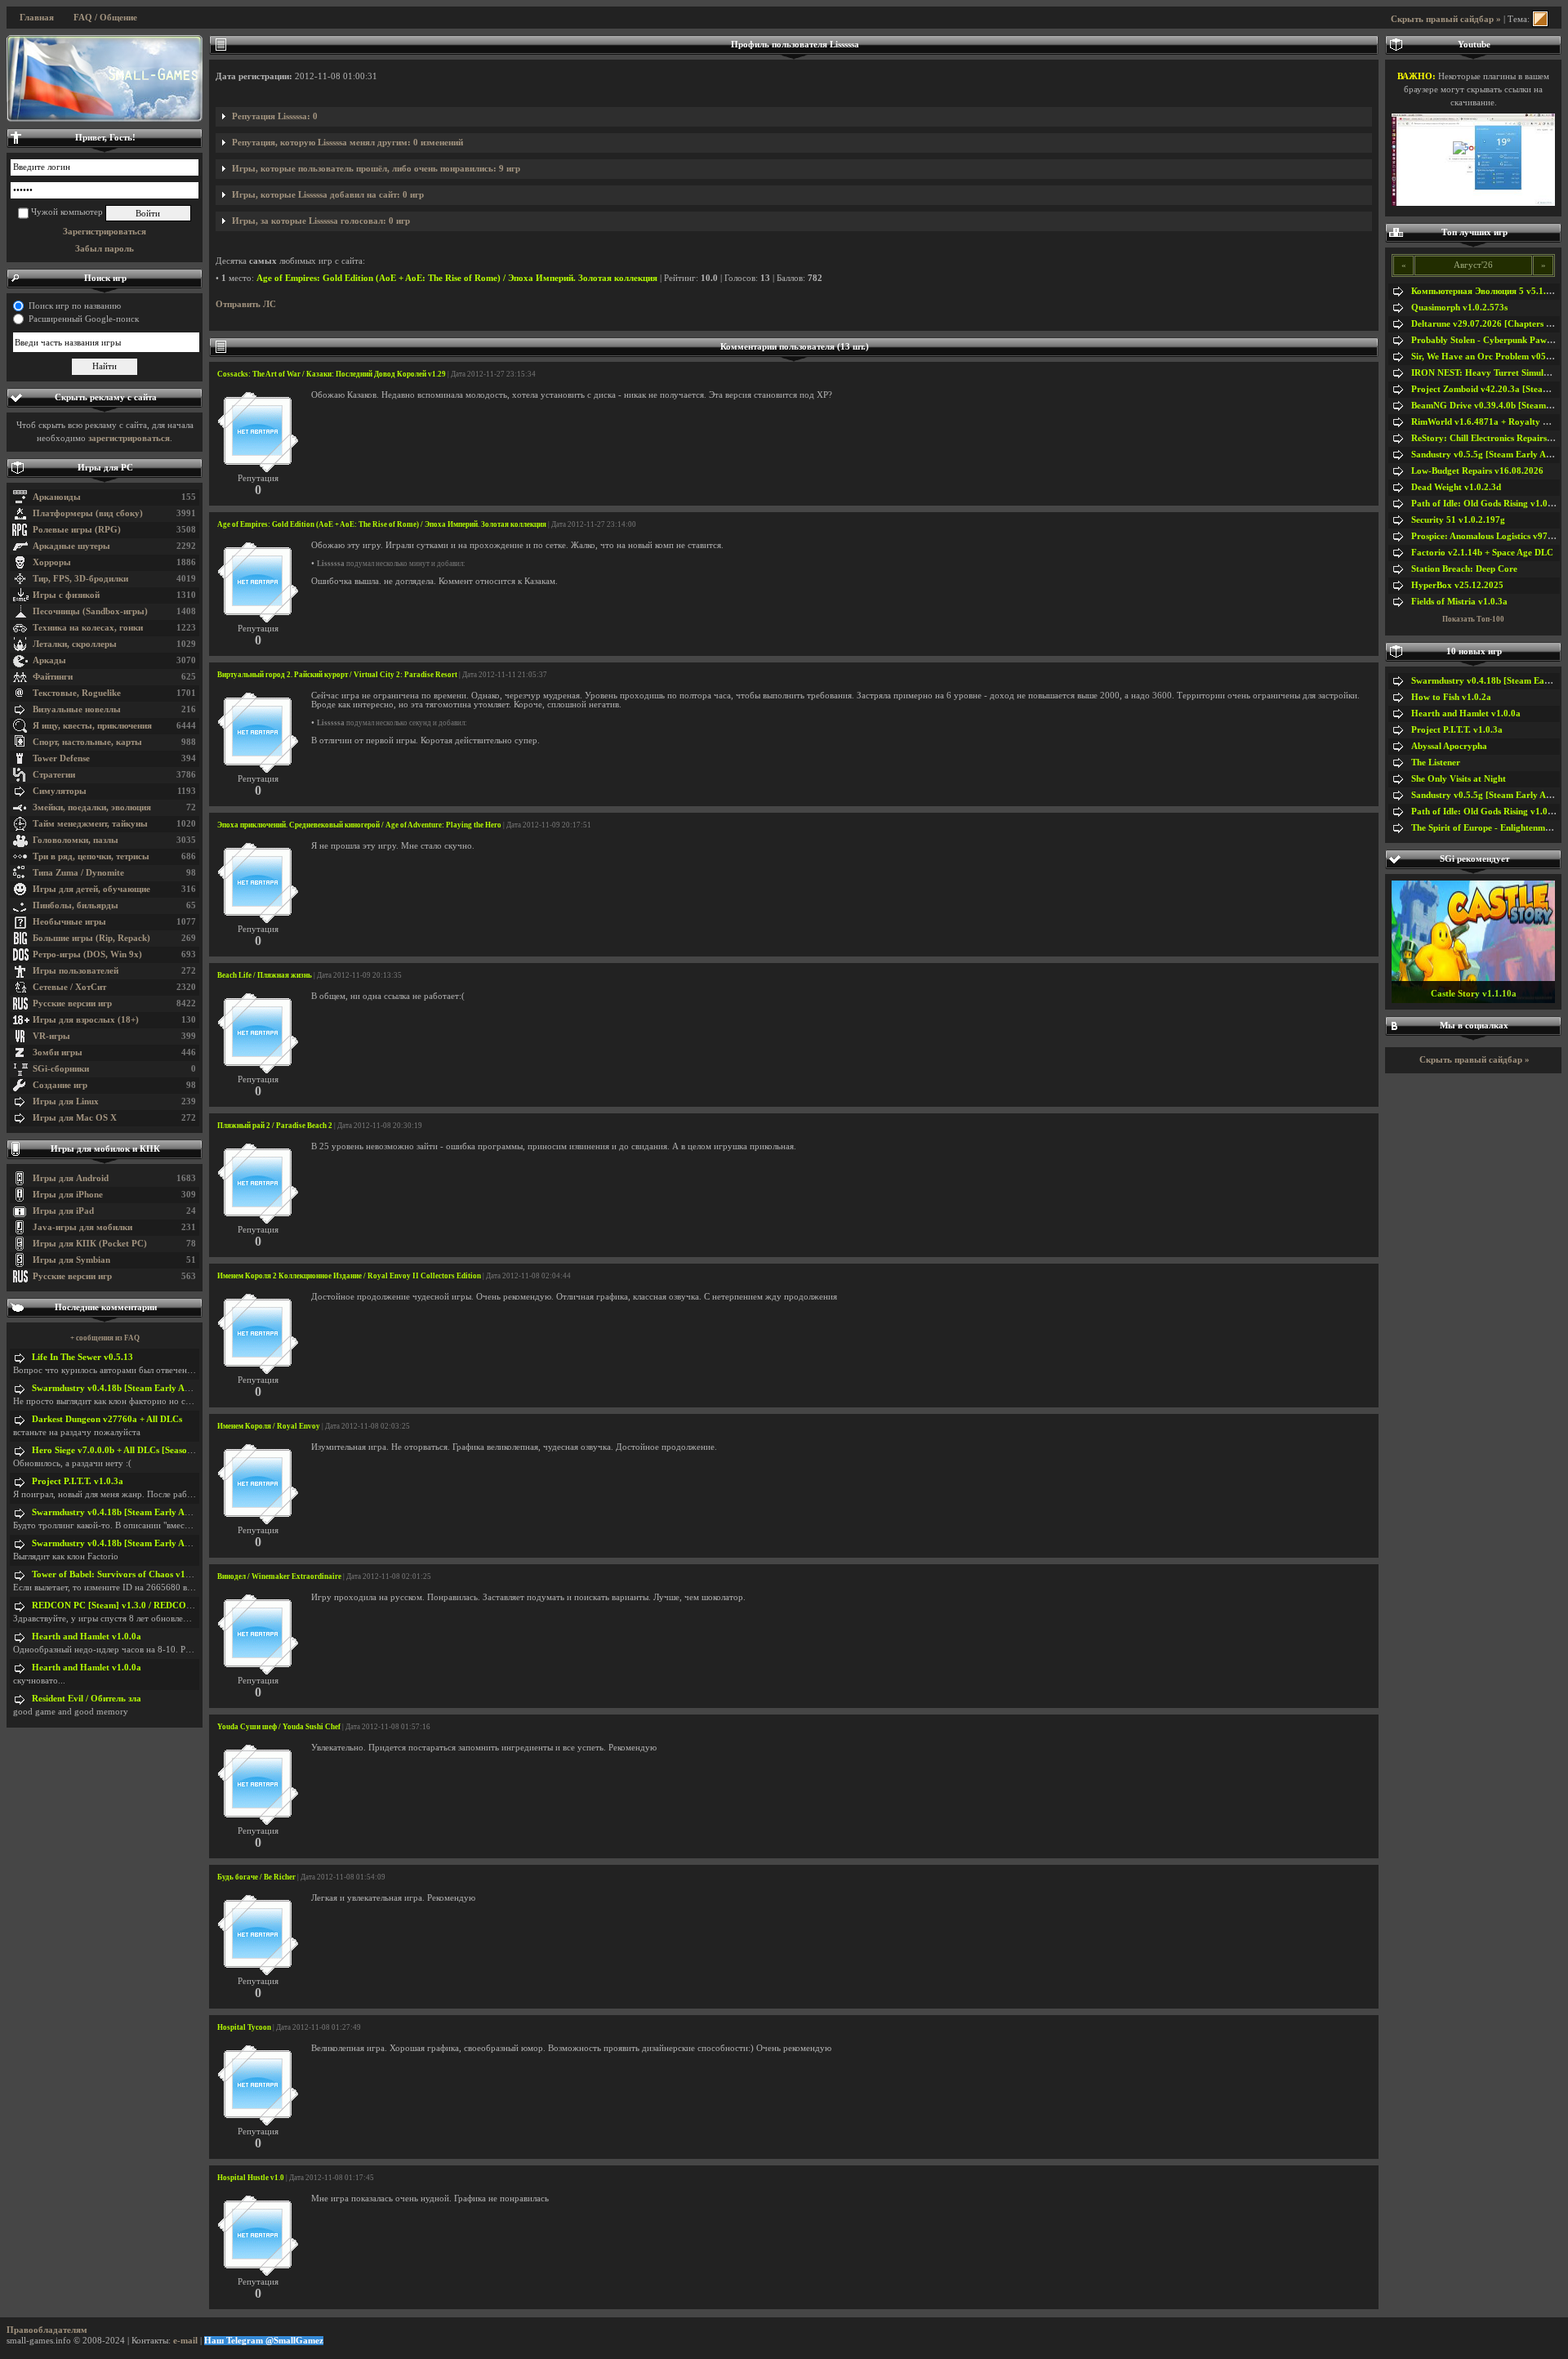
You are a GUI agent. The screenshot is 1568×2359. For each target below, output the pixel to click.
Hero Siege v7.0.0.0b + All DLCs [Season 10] (120, 1450)
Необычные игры (69, 922)
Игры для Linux (66, 1101)
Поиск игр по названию (75, 306)
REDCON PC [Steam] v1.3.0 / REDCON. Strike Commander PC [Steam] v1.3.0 (190, 1605)
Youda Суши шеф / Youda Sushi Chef (279, 1727)
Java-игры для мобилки (82, 1227)
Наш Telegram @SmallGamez (264, 2341)
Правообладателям (47, 2330)
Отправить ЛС (246, 304)
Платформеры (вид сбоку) (88, 513)
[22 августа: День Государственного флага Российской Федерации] (105, 78)
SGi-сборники (61, 1069)
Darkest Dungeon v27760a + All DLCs (107, 1419)
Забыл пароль (105, 249)
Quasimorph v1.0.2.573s (1459, 308)
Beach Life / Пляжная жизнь (265, 975)
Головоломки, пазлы (76, 840)
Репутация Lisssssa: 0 (275, 116)
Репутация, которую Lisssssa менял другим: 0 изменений (347, 143)
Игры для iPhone (68, 1195)
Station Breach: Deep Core (1464, 569)
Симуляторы (60, 791)
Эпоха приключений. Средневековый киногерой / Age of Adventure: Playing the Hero (359, 825)
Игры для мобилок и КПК (105, 1149)
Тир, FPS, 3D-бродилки (80, 579)
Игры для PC (105, 468)
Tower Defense (61, 758)
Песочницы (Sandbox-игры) (90, 611)
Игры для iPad (63, 1211)
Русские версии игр (72, 1003)
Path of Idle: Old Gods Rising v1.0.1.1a (1489, 504)
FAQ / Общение (105, 18)
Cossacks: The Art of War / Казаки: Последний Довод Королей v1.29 (332, 374)
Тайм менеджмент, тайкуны (90, 824)
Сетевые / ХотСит (69, 987)
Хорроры (52, 562)
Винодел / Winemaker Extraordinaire (279, 1576)
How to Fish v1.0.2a (1451, 697)
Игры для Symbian (71, 1260)
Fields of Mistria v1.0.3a (1459, 602)
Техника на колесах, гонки (88, 628)
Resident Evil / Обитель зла (87, 1699)
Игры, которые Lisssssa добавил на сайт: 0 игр (328, 195)
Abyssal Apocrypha (1449, 746)
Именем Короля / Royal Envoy (269, 1426)
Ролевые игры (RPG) (77, 530)
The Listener (1436, 763)
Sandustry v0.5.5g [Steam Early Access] (1490, 455)
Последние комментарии (106, 1307)
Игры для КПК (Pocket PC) (90, 1244)
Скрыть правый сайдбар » (1446, 19)
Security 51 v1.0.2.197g (1458, 520)
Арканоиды (57, 497)
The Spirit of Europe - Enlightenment (1484, 828)
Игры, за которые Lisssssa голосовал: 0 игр (321, 221)
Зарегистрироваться (105, 232)
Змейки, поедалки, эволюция (92, 807)
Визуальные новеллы (77, 709)
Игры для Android (71, 1178)
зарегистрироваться (129, 438)
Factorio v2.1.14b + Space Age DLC (1482, 553)
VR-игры (51, 1036)
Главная (37, 18)
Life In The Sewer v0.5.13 (82, 1357)
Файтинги (53, 677)
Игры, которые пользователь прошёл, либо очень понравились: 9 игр (376, 169)
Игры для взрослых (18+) (86, 1020)
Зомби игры (58, 1052)
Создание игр (60, 1085)
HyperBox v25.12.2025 (1457, 585)
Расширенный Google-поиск (84, 319)
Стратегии (54, 775)
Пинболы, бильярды (76, 905)
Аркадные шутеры (71, 546)
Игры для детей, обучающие (91, 889)
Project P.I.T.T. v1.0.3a (78, 1481)
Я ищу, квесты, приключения (92, 726)
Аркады (49, 660)
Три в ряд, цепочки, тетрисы (91, 856)
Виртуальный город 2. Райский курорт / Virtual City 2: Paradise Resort (337, 675)
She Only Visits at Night (1459, 779)
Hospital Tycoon (244, 2027)
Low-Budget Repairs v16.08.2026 (1477, 471)
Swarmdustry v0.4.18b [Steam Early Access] (119, 1388)
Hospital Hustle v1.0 (251, 2178)
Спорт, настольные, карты (87, 742)
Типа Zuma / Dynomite (78, 873)
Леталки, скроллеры (75, 644)
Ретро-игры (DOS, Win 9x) (87, 954)
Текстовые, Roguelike (77, 693)
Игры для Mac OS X (75, 1118)
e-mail (185, 2341)
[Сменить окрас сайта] (1540, 19)
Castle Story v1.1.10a (1474, 994)
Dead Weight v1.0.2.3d (1456, 487)
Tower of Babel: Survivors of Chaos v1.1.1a (118, 1574)
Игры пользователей (76, 971)
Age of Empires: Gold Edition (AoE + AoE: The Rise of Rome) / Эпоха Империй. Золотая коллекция (457, 278)
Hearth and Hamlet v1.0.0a (87, 1637)
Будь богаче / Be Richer (256, 1877)
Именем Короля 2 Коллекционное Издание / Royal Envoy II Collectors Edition (349, 1276)
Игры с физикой (66, 595)
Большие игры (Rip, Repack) (91, 938)
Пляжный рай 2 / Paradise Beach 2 (275, 1126)
